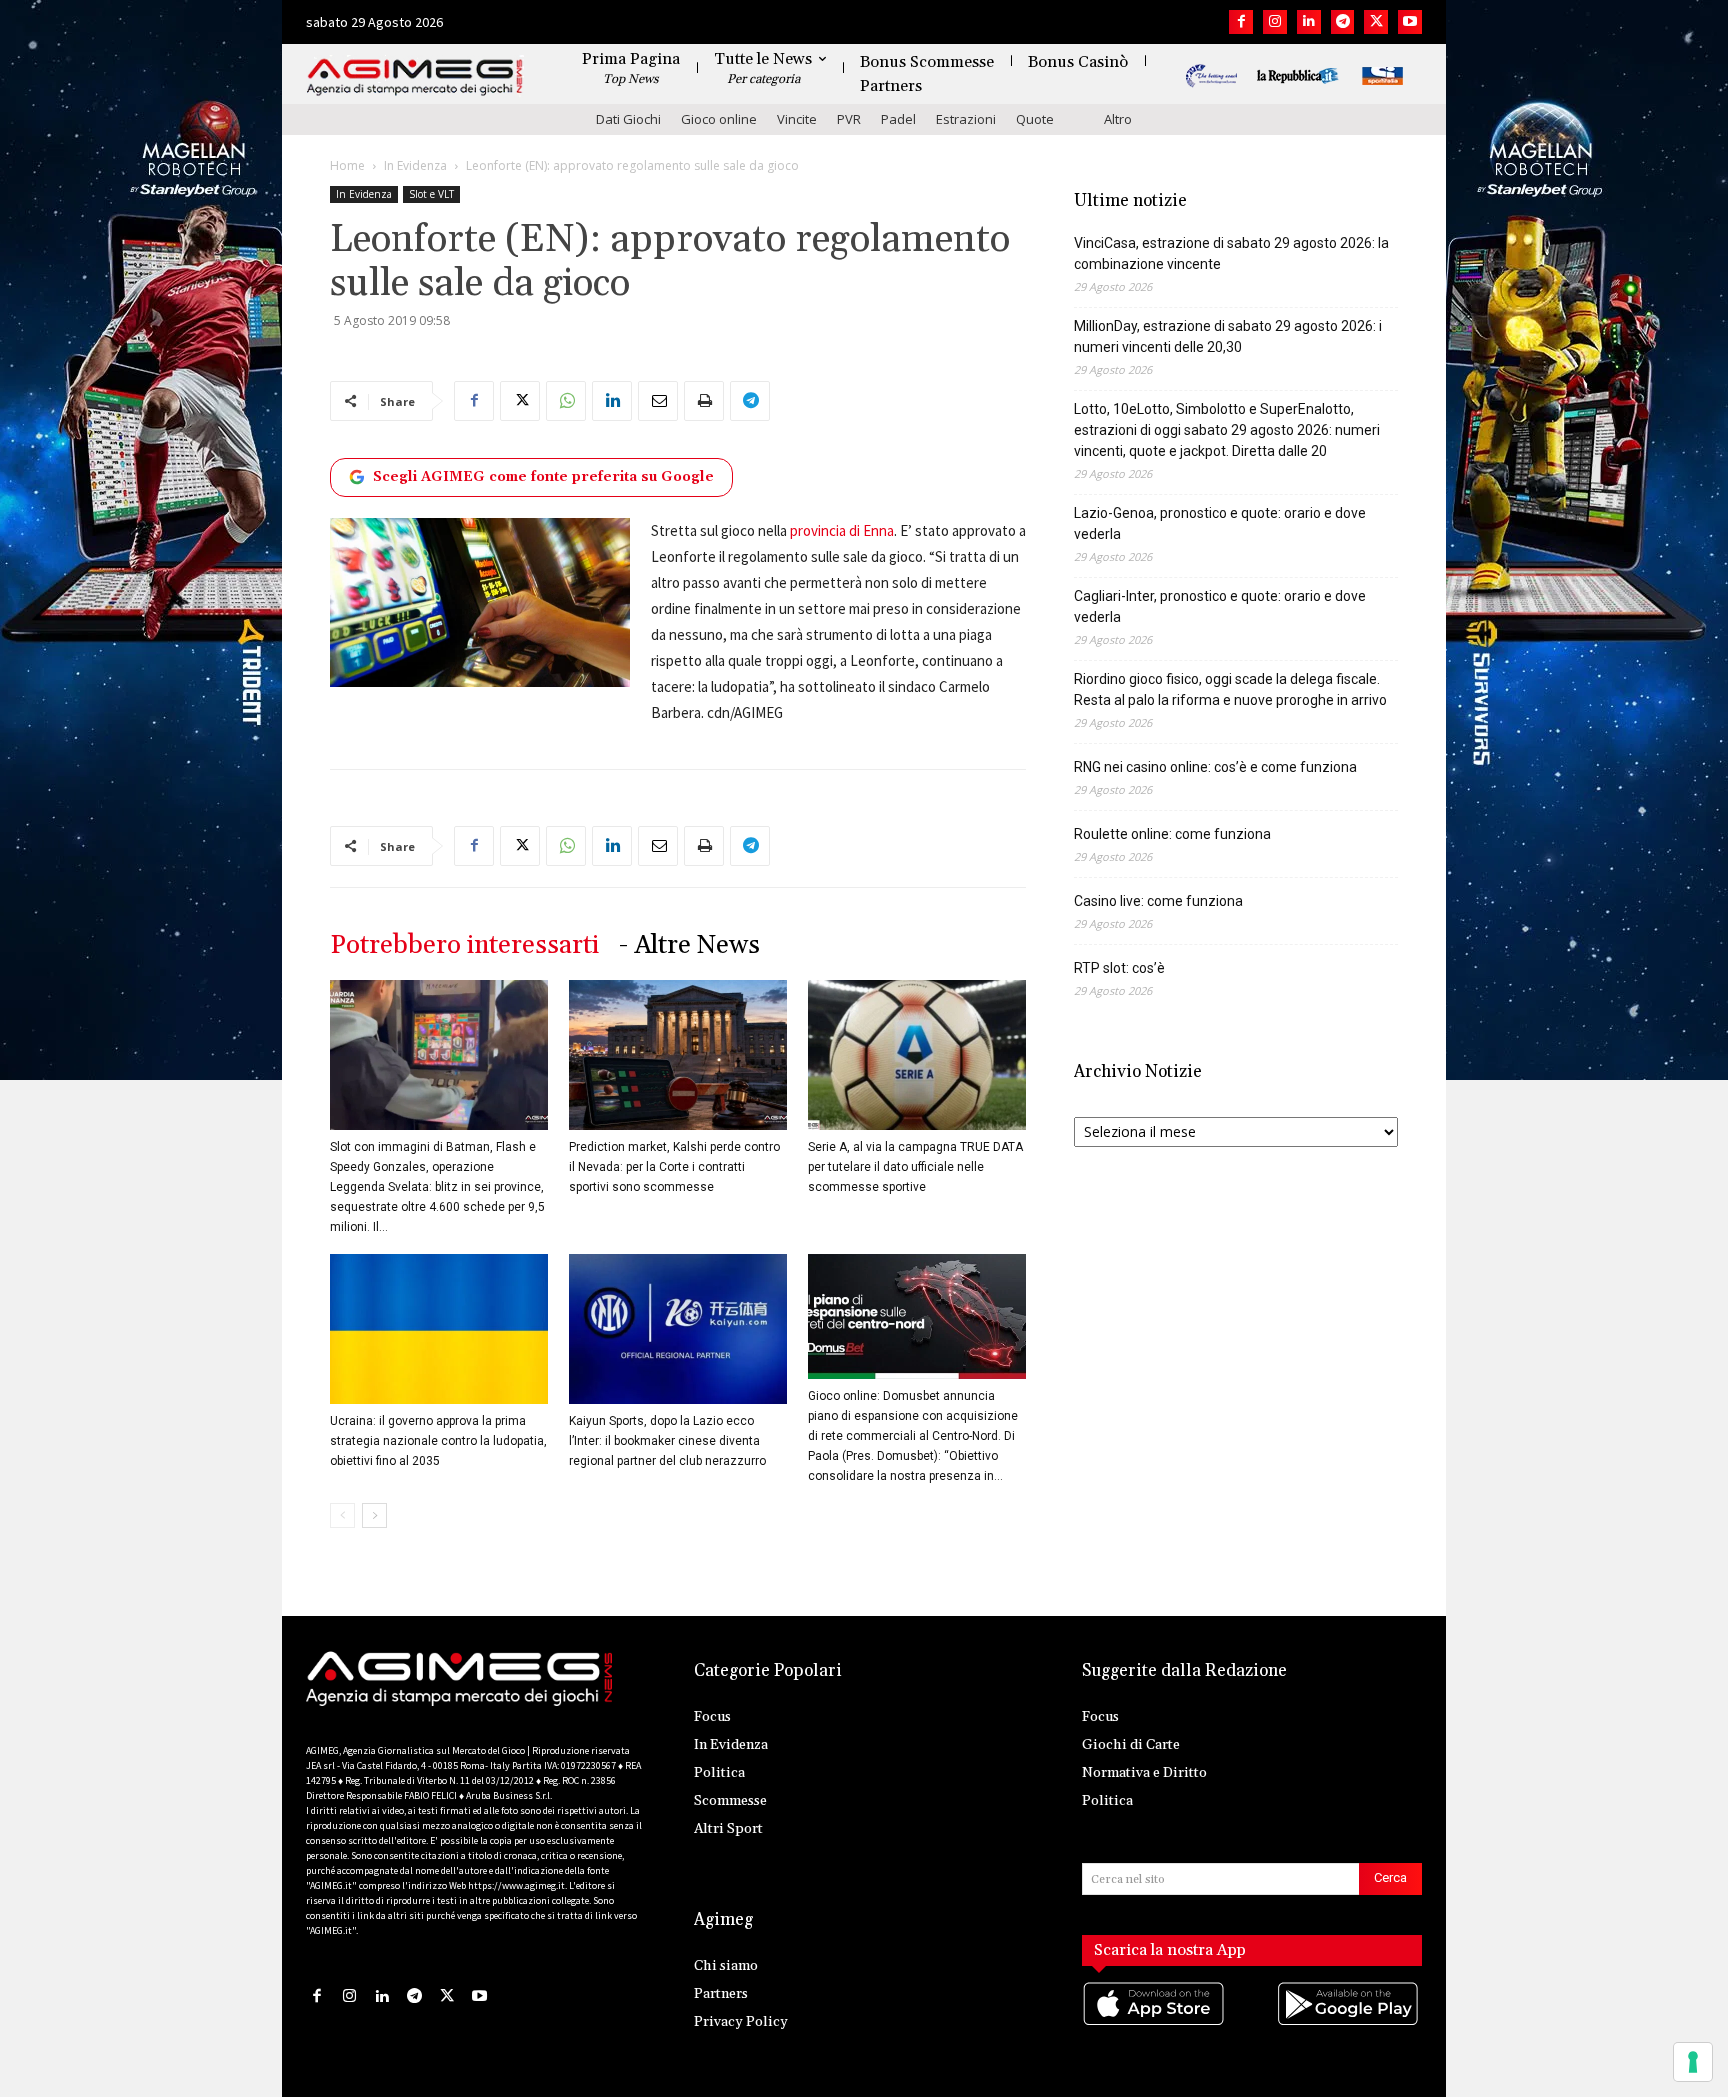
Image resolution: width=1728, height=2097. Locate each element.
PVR (849, 119)
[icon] (1155, 2024)
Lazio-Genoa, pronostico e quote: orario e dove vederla (1220, 523)
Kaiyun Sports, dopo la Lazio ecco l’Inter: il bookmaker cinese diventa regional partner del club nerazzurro (667, 1441)
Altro (1118, 119)
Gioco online (719, 119)
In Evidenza (415, 165)
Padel (898, 119)
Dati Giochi (628, 119)
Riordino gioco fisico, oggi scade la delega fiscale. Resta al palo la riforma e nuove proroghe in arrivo (1230, 689)
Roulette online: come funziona (1172, 834)
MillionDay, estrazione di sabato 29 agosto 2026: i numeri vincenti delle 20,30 (1228, 336)
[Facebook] (1241, 22)
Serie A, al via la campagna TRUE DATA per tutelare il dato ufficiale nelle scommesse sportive (915, 1167)
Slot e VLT (431, 194)
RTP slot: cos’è (1119, 968)
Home (347, 165)
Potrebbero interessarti (464, 945)
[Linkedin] (1309, 22)
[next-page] (374, 1515)
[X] (1376, 22)
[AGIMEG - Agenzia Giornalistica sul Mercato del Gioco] (415, 77)
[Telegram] (1343, 22)
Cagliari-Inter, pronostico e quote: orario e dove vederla (1220, 606)
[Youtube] (1410, 22)
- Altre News (689, 945)
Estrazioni (966, 119)
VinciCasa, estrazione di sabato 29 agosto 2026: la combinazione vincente (1231, 253)
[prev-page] (342, 1515)
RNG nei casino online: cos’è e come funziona (1215, 767)
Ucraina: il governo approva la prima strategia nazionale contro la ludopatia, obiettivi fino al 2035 (438, 1441)
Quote (1035, 119)
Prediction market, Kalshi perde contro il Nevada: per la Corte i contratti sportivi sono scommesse (674, 1167)
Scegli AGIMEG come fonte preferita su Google (543, 477)
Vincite (797, 119)
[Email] (658, 401)
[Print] (704, 401)
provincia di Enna (842, 530)
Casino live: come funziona (1158, 901)
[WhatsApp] (566, 401)
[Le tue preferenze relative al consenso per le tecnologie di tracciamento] (1693, 2062)
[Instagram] (1275, 22)
